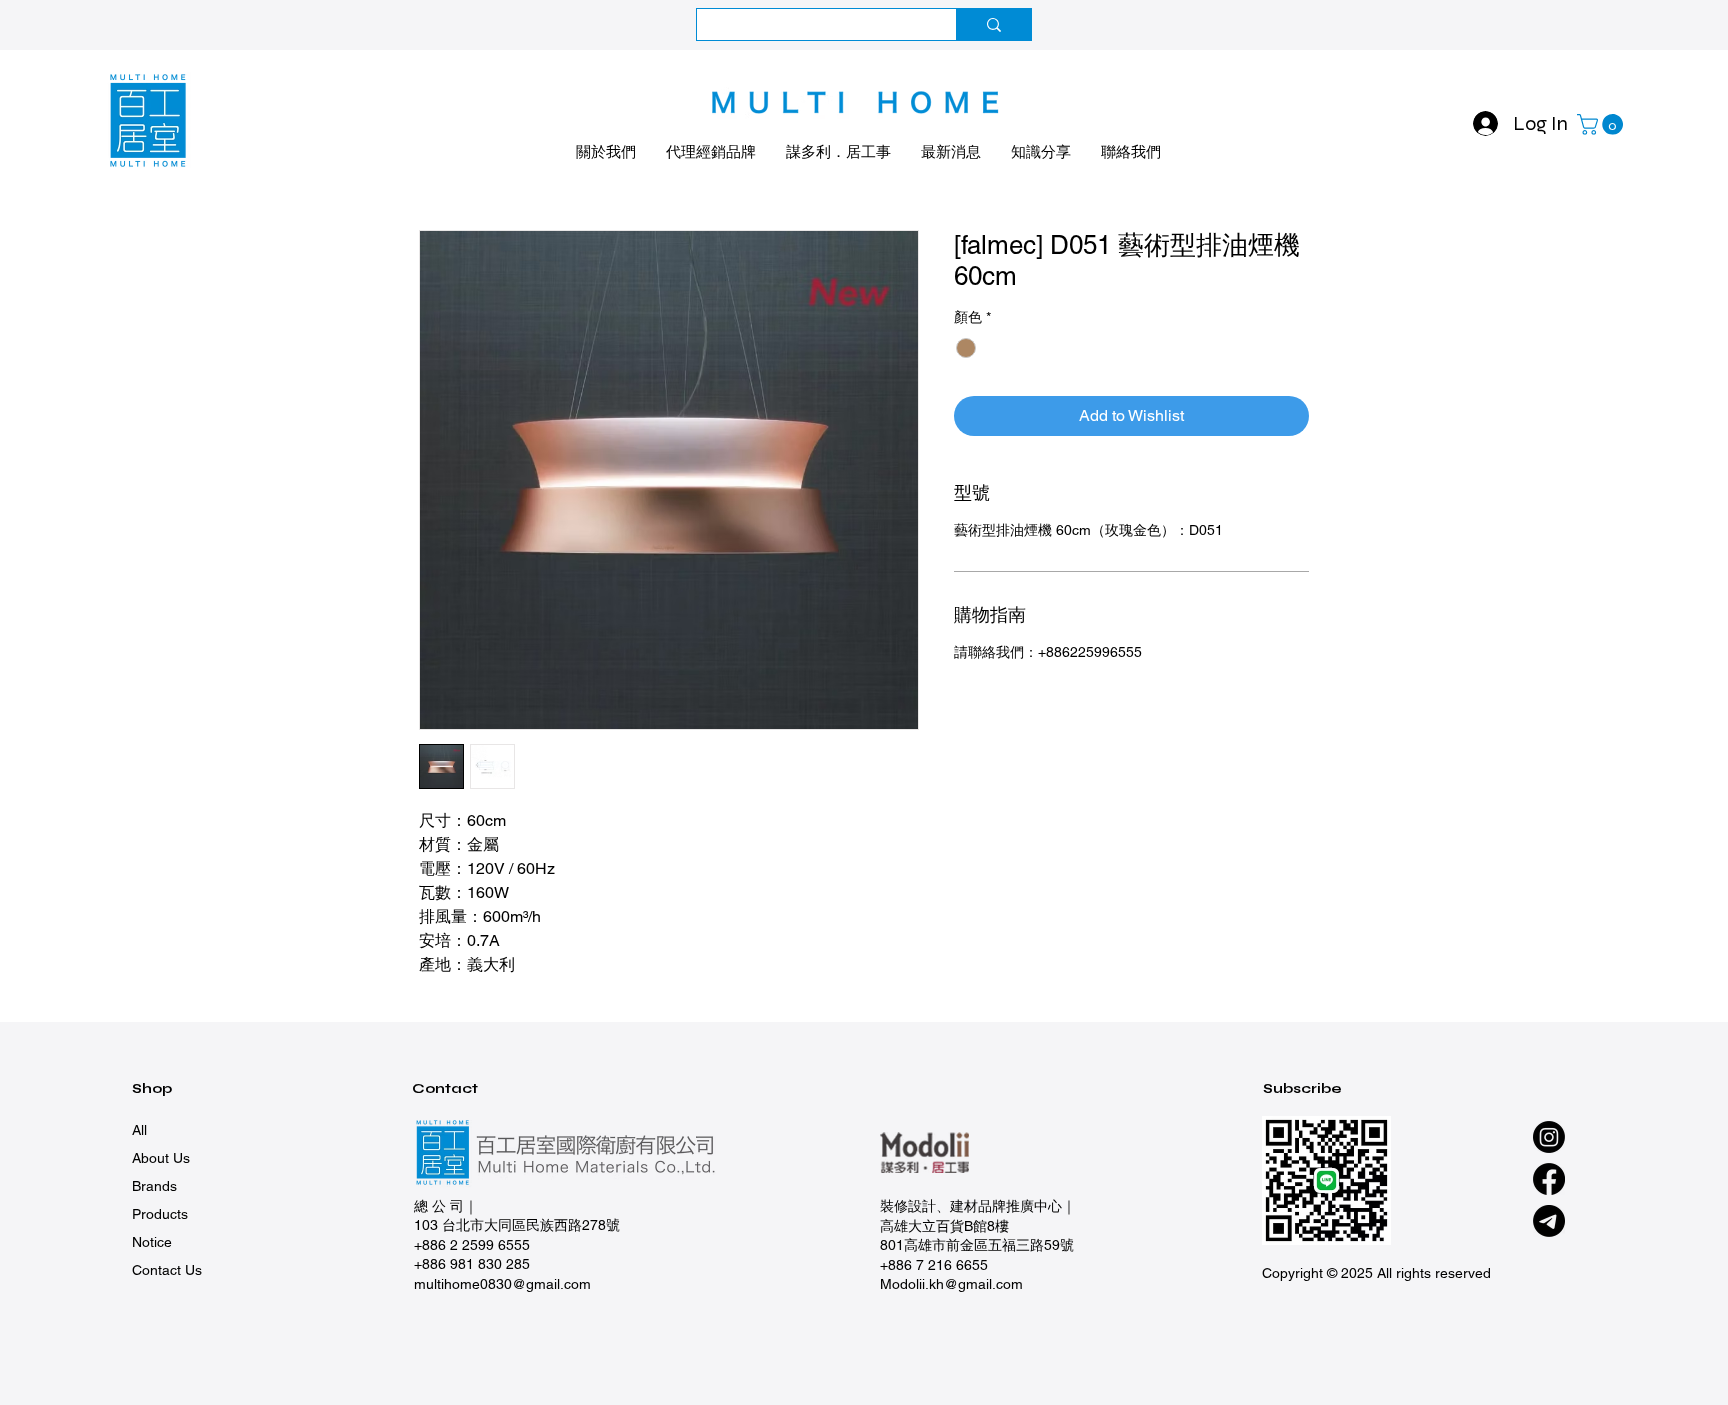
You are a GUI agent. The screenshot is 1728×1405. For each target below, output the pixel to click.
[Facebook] (1549, 1179)
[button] (1602, 124)
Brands (154, 1186)
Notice (152, 1242)
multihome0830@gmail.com (502, 1284)
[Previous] (105, 25)
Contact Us (167, 1270)
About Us (161, 1158)
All (139, 1130)
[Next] (1623, 25)
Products (160, 1214)
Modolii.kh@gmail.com (951, 1284)
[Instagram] (1549, 1137)
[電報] (1549, 1221)
